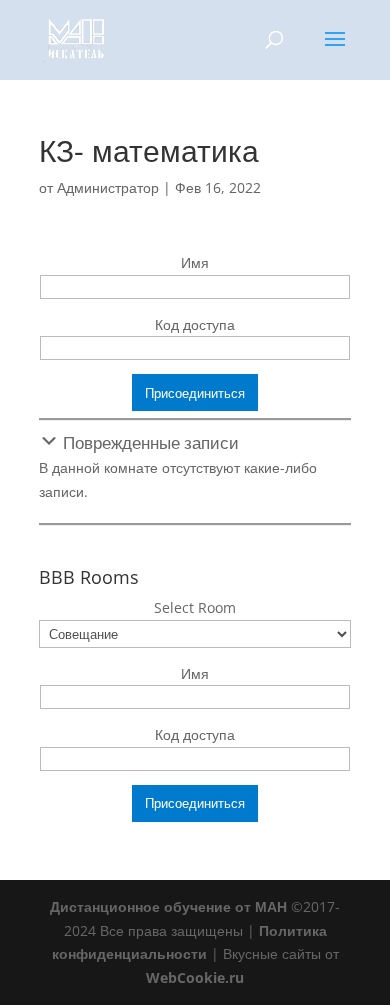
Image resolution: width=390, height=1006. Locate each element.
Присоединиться (195, 393)
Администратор (108, 187)
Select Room (195, 607)
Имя (195, 262)
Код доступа (195, 324)
